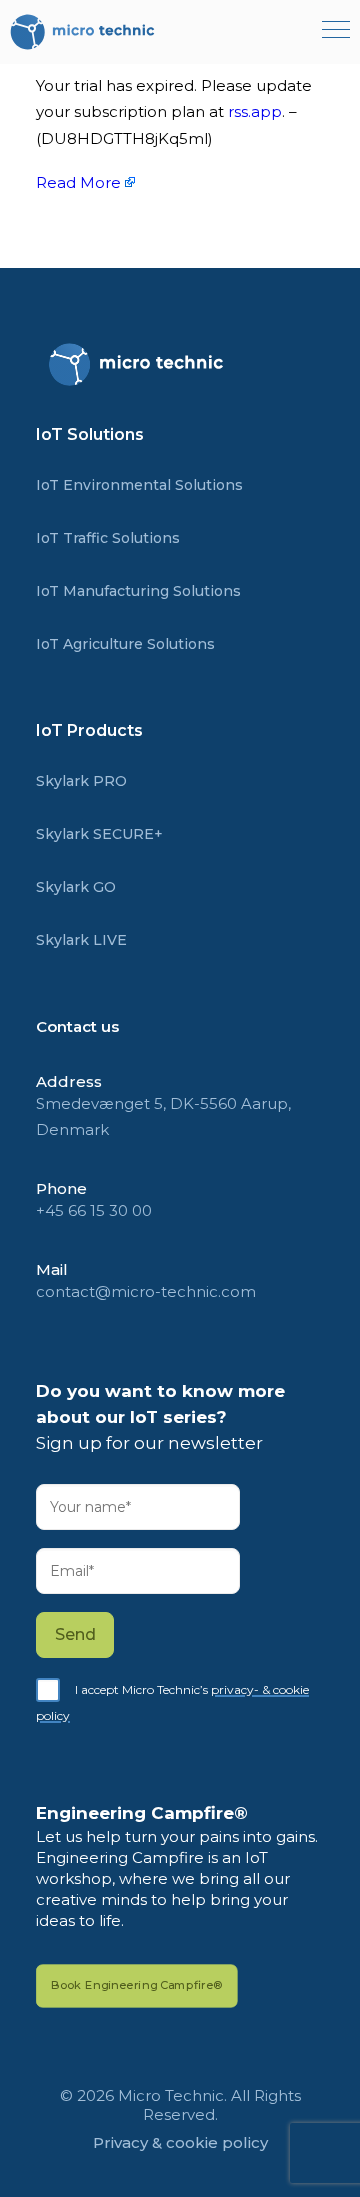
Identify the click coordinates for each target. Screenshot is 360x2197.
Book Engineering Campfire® (136, 1985)
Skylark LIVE (81, 940)
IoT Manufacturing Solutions (138, 591)
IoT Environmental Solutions (139, 485)
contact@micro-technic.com (146, 1291)
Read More (78, 182)
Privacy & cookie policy (180, 2142)
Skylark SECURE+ (99, 834)
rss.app (255, 111)
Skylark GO (76, 887)
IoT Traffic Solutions (108, 538)
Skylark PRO (81, 781)
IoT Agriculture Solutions (125, 644)
